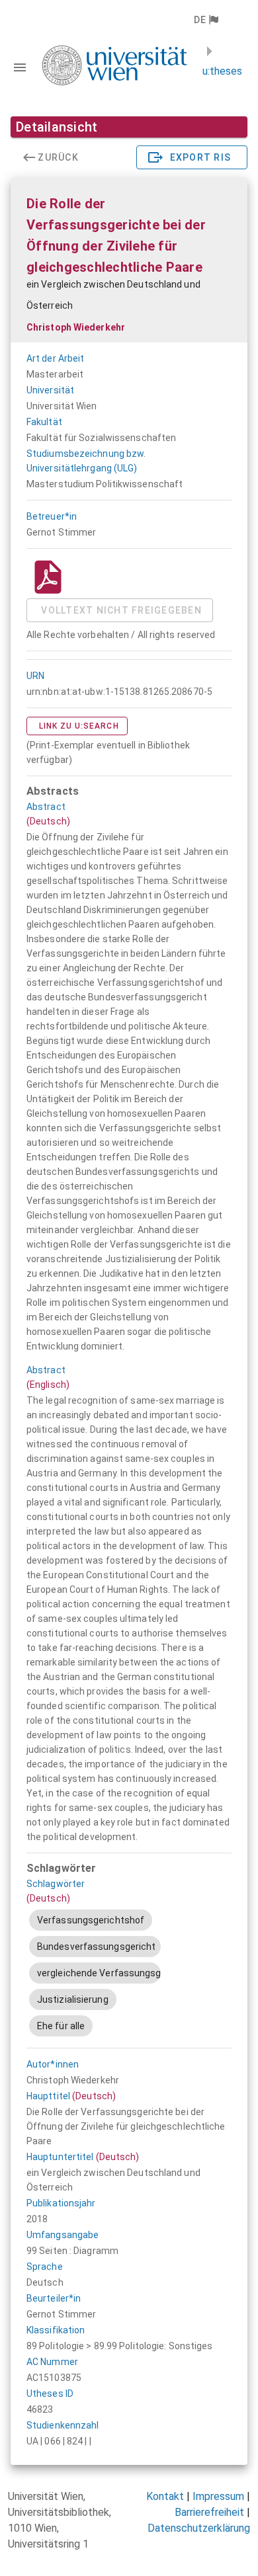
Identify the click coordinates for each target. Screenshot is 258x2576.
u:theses (222, 71)
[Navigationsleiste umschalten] (20, 67)
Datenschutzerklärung (199, 2528)
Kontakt (165, 2496)
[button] (205, 20)
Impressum (218, 2496)
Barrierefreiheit (209, 2512)
